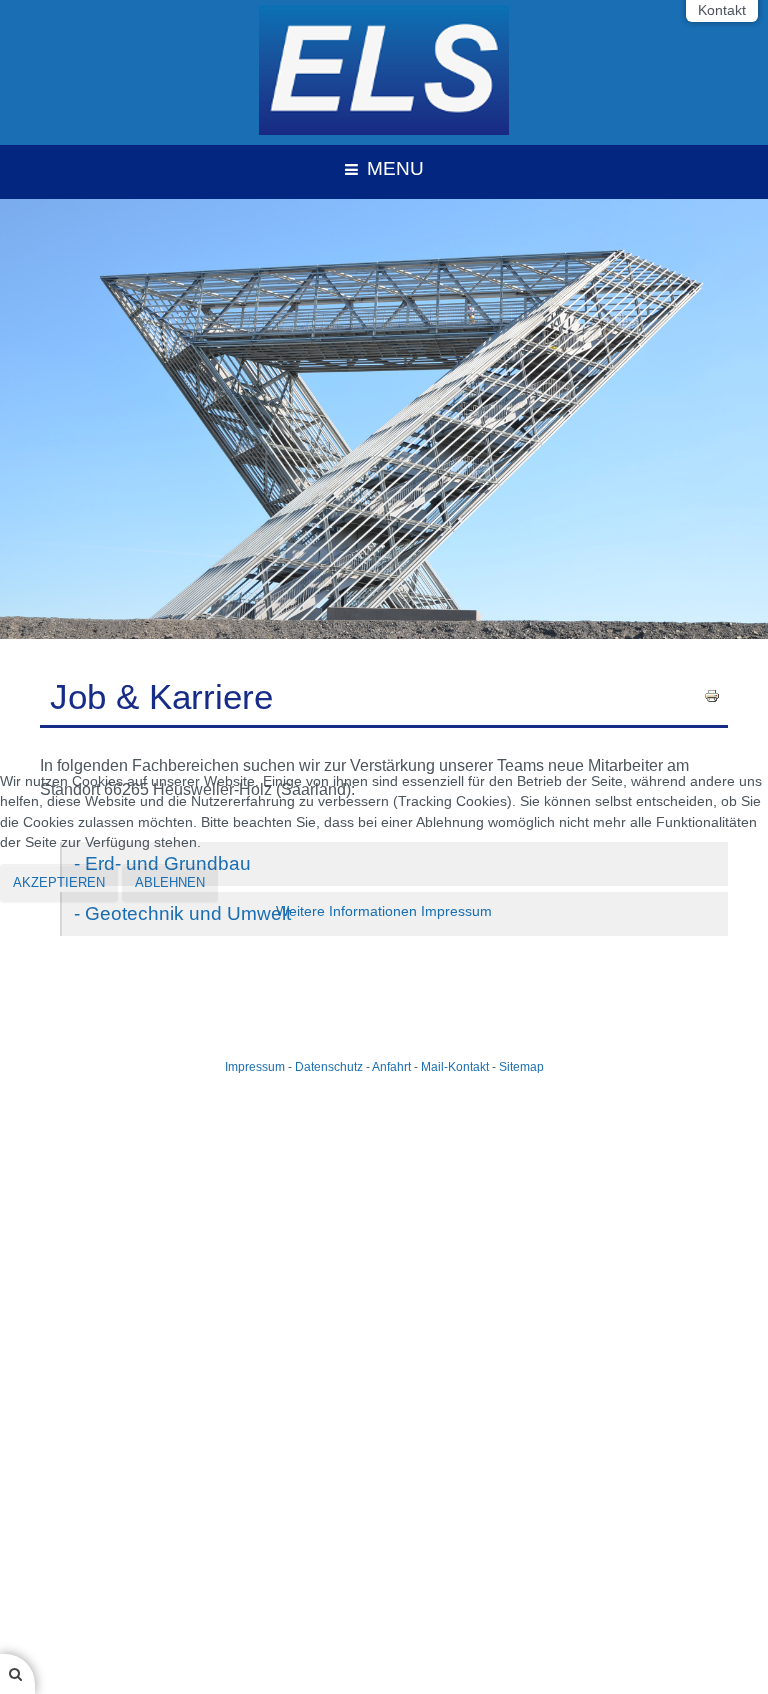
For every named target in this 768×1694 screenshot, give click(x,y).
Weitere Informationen (346, 911)
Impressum (456, 911)
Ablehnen (170, 882)
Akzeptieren (59, 882)
